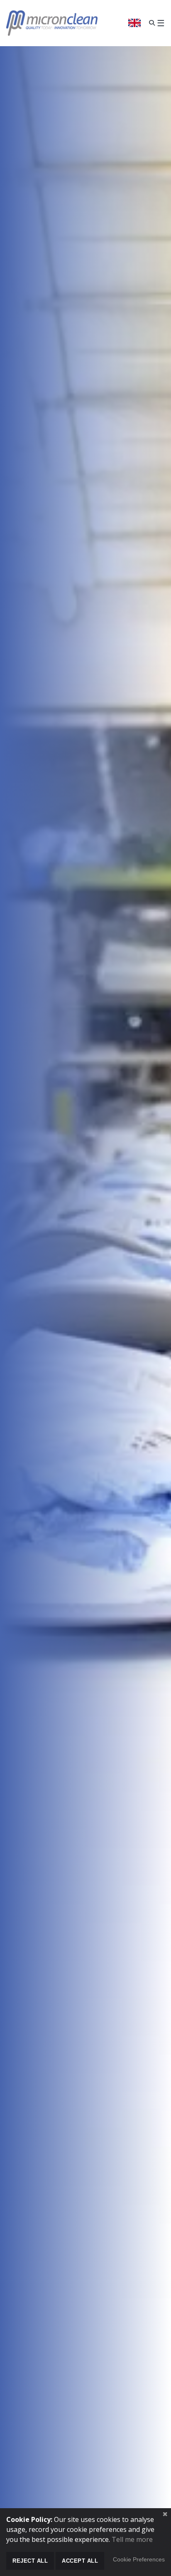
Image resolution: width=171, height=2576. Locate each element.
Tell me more (132, 2539)
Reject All (30, 2561)
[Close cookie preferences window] (165, 2514)
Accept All (80, 2561)
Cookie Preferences (139, 2560)
